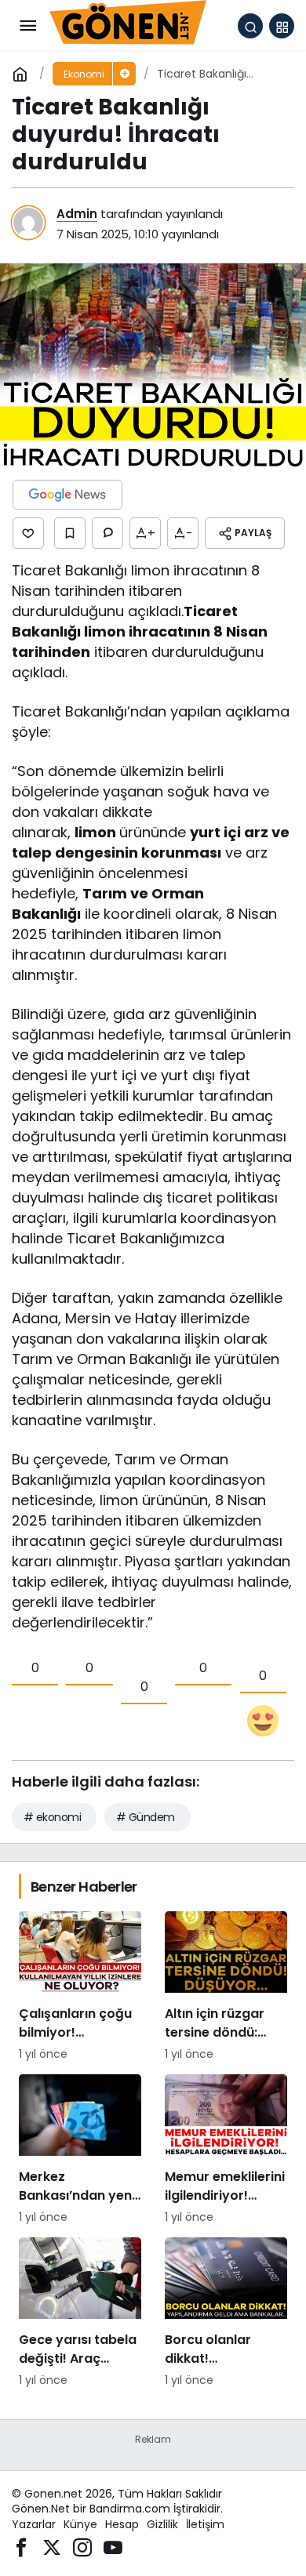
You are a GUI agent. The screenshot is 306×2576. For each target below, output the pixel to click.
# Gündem (146, 1817)
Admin (77, 214)
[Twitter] (52, 2547)
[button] (282, 26)
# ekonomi (52, 1817)
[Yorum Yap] (107, 533)
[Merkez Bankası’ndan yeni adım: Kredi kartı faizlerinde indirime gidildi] (80, 2150)
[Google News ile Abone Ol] (67, 495)
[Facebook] (21, 2547)
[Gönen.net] (128, 25)
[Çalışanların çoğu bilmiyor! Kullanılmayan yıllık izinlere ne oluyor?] (80, 1987)
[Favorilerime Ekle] (70, 533)
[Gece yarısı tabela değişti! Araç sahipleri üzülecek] (80, 2313)
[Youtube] (113, 2547)
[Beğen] (28, 533)
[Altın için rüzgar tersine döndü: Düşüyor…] (226, 1987)
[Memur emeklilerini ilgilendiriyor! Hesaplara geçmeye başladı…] (226, 2150)
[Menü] (27, 26)
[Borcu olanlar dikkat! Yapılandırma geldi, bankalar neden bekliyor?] (226, 2313)
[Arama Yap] (250, 26)
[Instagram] (82, 2547)
